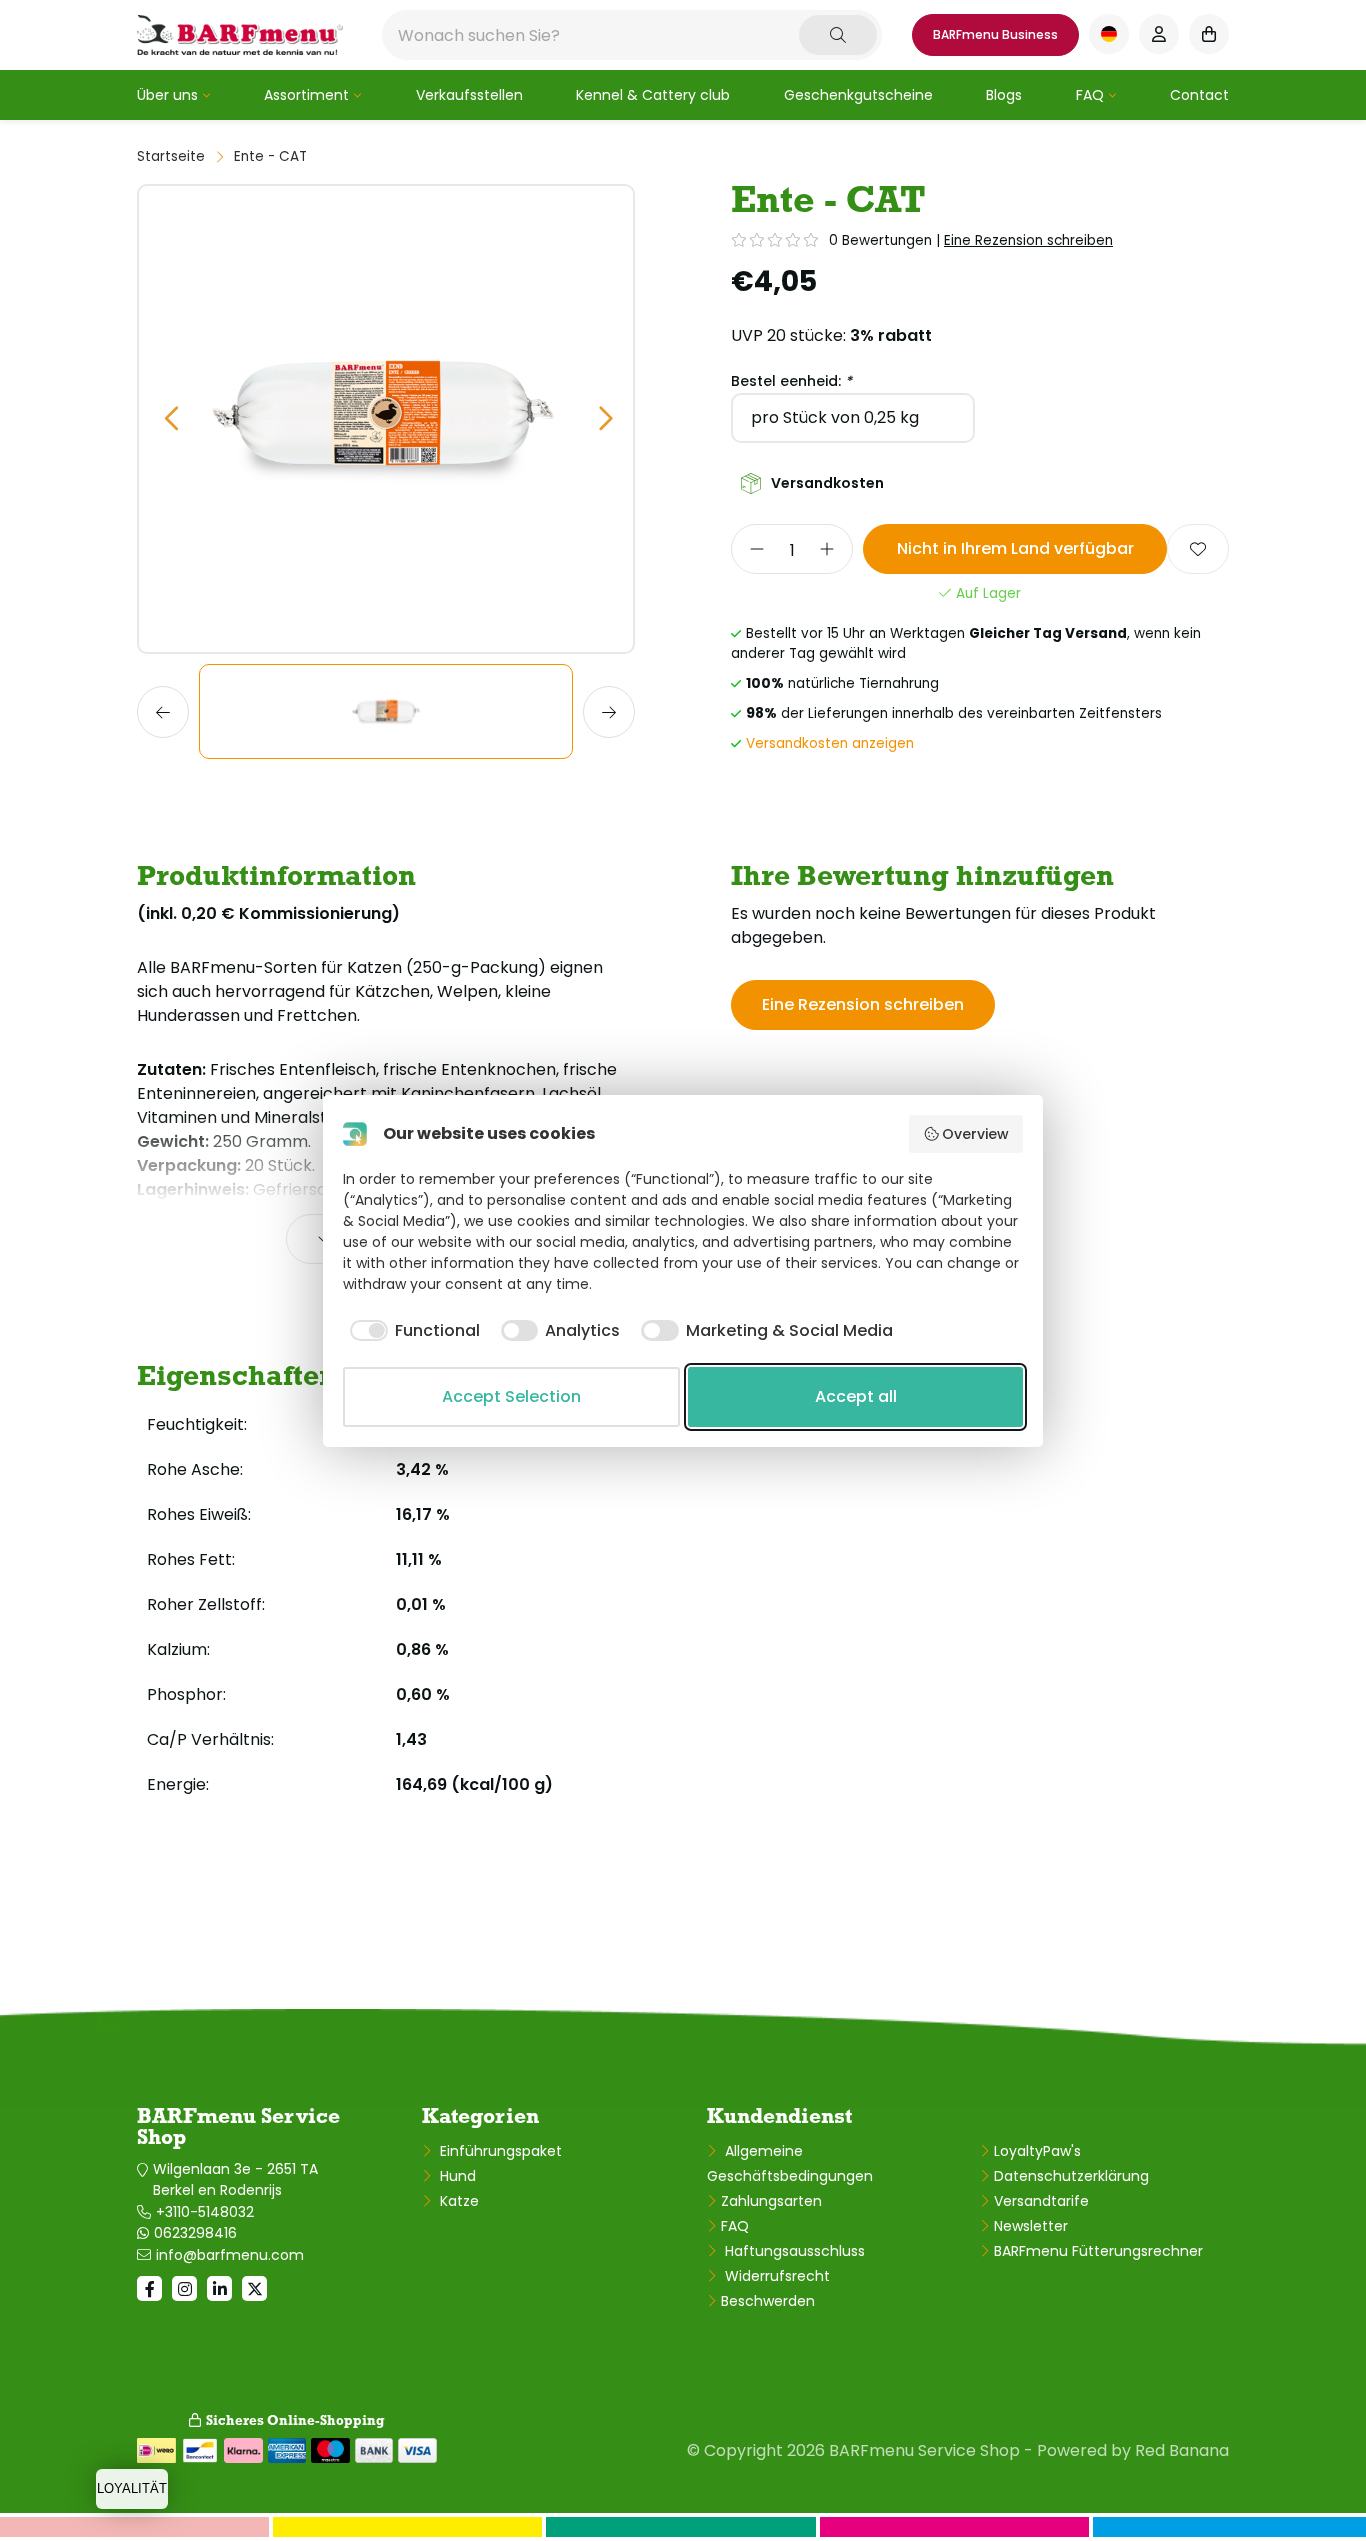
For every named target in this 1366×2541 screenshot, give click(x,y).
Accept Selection (511, 1396)
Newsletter (1031, 2226)
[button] (170, 419)
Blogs (1004, 95)
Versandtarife (1041, 2201)
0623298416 (195, 2233)
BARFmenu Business (995, 34)
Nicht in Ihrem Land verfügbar (1015, 548)
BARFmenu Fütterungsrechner (1098, 2251)
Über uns (167, 95)
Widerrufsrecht (775, 2276)
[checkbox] (411, 1331)
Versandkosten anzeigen (830, 743)
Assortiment (306, 95)
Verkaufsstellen (469, 95)
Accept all (856, 1396)
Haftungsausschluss (793, 2251)
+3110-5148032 (205, 2212)
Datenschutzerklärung (1071, 2176)
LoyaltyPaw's (1037, 2151)
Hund (456, 2176)
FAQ (1090, 95)
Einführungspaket (499, 2151)
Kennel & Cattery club (653, 95)
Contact (1199, 95)
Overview (975, 1134)
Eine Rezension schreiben (1028, 240)
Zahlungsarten (771, 2201)
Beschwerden (768, 2301)
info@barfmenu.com (230, 2255)
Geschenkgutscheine (858, 95)
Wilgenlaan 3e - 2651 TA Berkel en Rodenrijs (235, 2179)
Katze (457, 2201)
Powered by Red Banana (1133, 2450)
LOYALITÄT (132, 2488)
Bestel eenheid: (791, 381)
